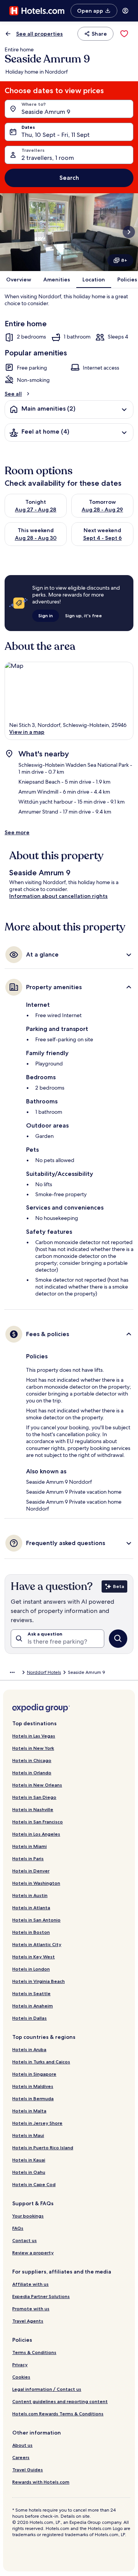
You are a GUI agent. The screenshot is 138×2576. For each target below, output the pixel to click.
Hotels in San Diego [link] (34, 1797)
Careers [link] (21, 2457)
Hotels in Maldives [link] (33, 2086)
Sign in (46, 616)
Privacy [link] (20, 2365)
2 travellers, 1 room (48, 158)
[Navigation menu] (125, 11)
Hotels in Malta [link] (29, 2111)
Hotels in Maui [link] (28, 2135)
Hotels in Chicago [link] (32, 1760)
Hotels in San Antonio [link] (36, 1920)
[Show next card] (129, 232)
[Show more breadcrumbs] (12, 1672)
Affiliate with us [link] (30, 2284)
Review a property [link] (33, 2253)
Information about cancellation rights (58, 896)
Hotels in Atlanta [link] (31, 1908)
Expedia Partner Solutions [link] (41, 2296)
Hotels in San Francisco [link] (38, 1822)
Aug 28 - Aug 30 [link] (36, 538)
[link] (124, 34)
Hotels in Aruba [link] (29, 2049)
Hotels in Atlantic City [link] (37, 1944)
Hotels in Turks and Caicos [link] (41, 2062)
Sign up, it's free (84, 616)
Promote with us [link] (31, 2309)
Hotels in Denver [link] (31, 1871)
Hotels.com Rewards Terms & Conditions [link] (58, 2414)
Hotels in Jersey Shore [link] (37, 2123)
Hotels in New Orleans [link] (37, 1785)
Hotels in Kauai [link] (29, 2160)
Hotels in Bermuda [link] (33, 2098)
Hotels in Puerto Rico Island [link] (43, 2148)
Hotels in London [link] (31, 1969)
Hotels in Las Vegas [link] (34, 1736)
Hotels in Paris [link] (28, 1858)
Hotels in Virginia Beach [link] (39, 1981)
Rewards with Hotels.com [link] (41, 2482)
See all (13, 394)
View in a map (27, 732)
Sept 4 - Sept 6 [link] (103, 538)
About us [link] (22, 2445)
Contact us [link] (25, 2240)
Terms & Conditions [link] (34, 2352)
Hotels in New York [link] (33, 1748)
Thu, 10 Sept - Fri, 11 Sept (56, 135)
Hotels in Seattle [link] (31, 1993)
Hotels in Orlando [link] (32, 1773)
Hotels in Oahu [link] (29, 2172)
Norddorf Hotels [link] (44, 1672)
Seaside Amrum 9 (46, 112)
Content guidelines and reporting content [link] (60, 2401)
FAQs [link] (18, 2228)
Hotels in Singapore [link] (34, 2074)
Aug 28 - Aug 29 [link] (102, 510)
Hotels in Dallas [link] (30, 2018)
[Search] (118, 1639)
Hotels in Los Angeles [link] (36, 1834)
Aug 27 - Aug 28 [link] (36, 510)
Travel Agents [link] (28, 2321)
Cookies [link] (21, 2377)
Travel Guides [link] (28, 2470)
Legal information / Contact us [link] (47, 2389)
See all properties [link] (39, 34)
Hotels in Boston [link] (31, 1932)
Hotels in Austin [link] (30, 1895)
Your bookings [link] (28, 2216)
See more (17, 832)
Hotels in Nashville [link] (33, 1809)
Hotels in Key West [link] (34, 1957)
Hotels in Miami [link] (30, 1846)
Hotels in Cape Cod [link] (34, 2184)
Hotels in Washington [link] (36, 1883)
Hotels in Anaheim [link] (33, 2006)
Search (69, 178)
